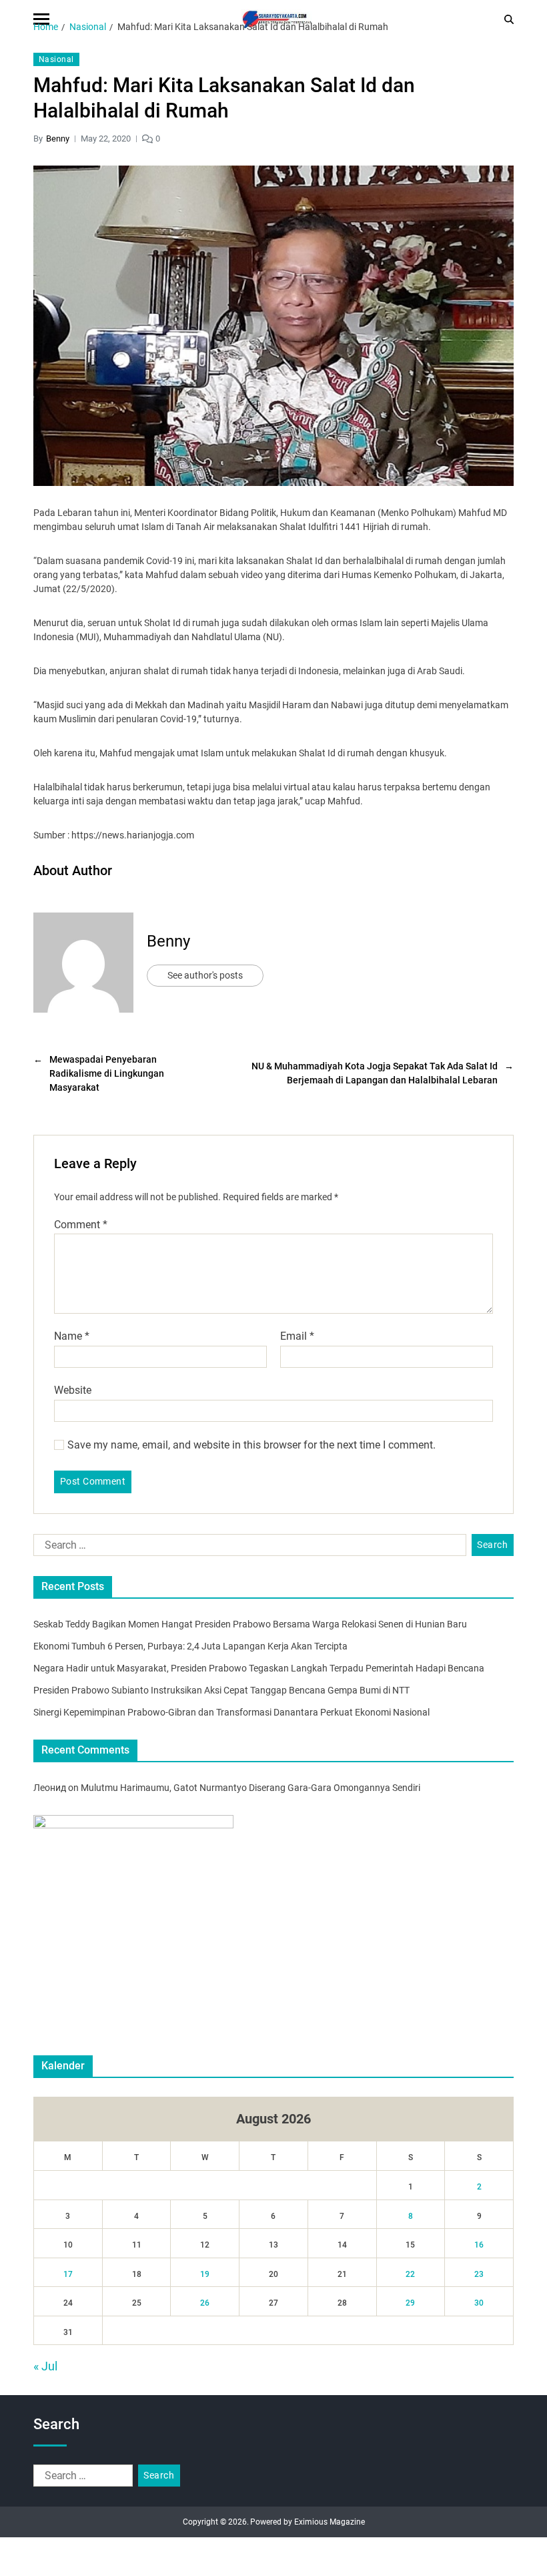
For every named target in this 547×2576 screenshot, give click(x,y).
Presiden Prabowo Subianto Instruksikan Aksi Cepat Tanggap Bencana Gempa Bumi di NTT (221, 1690)
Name (72, 1336)
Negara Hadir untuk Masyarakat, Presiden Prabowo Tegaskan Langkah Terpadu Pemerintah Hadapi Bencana (259, 1668)
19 (205, 2274)
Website (73, 1390)
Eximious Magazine (330, 2522)
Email (297, 1336)
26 (205, 2303)
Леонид (50, 1788)
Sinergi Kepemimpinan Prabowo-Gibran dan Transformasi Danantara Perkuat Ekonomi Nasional (231, 1712)
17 (68, 2274)
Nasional (56, 59)
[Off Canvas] (41, 19)
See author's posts (205, 975)
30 (479, 2303)
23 (479, 2274)
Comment (81, 1225)
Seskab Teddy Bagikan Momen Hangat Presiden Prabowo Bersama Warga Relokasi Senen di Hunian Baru (250, 1624)
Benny (58, 139)
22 (410, 2274)
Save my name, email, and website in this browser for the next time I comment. (251, 1445)
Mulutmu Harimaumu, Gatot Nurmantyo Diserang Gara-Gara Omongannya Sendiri (250, 1788)
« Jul (45, 2366)
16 (479, 2245)
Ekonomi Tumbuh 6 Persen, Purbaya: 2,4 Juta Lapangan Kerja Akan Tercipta (190, 1646)
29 (410, 2303)
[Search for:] (247, 1548)
